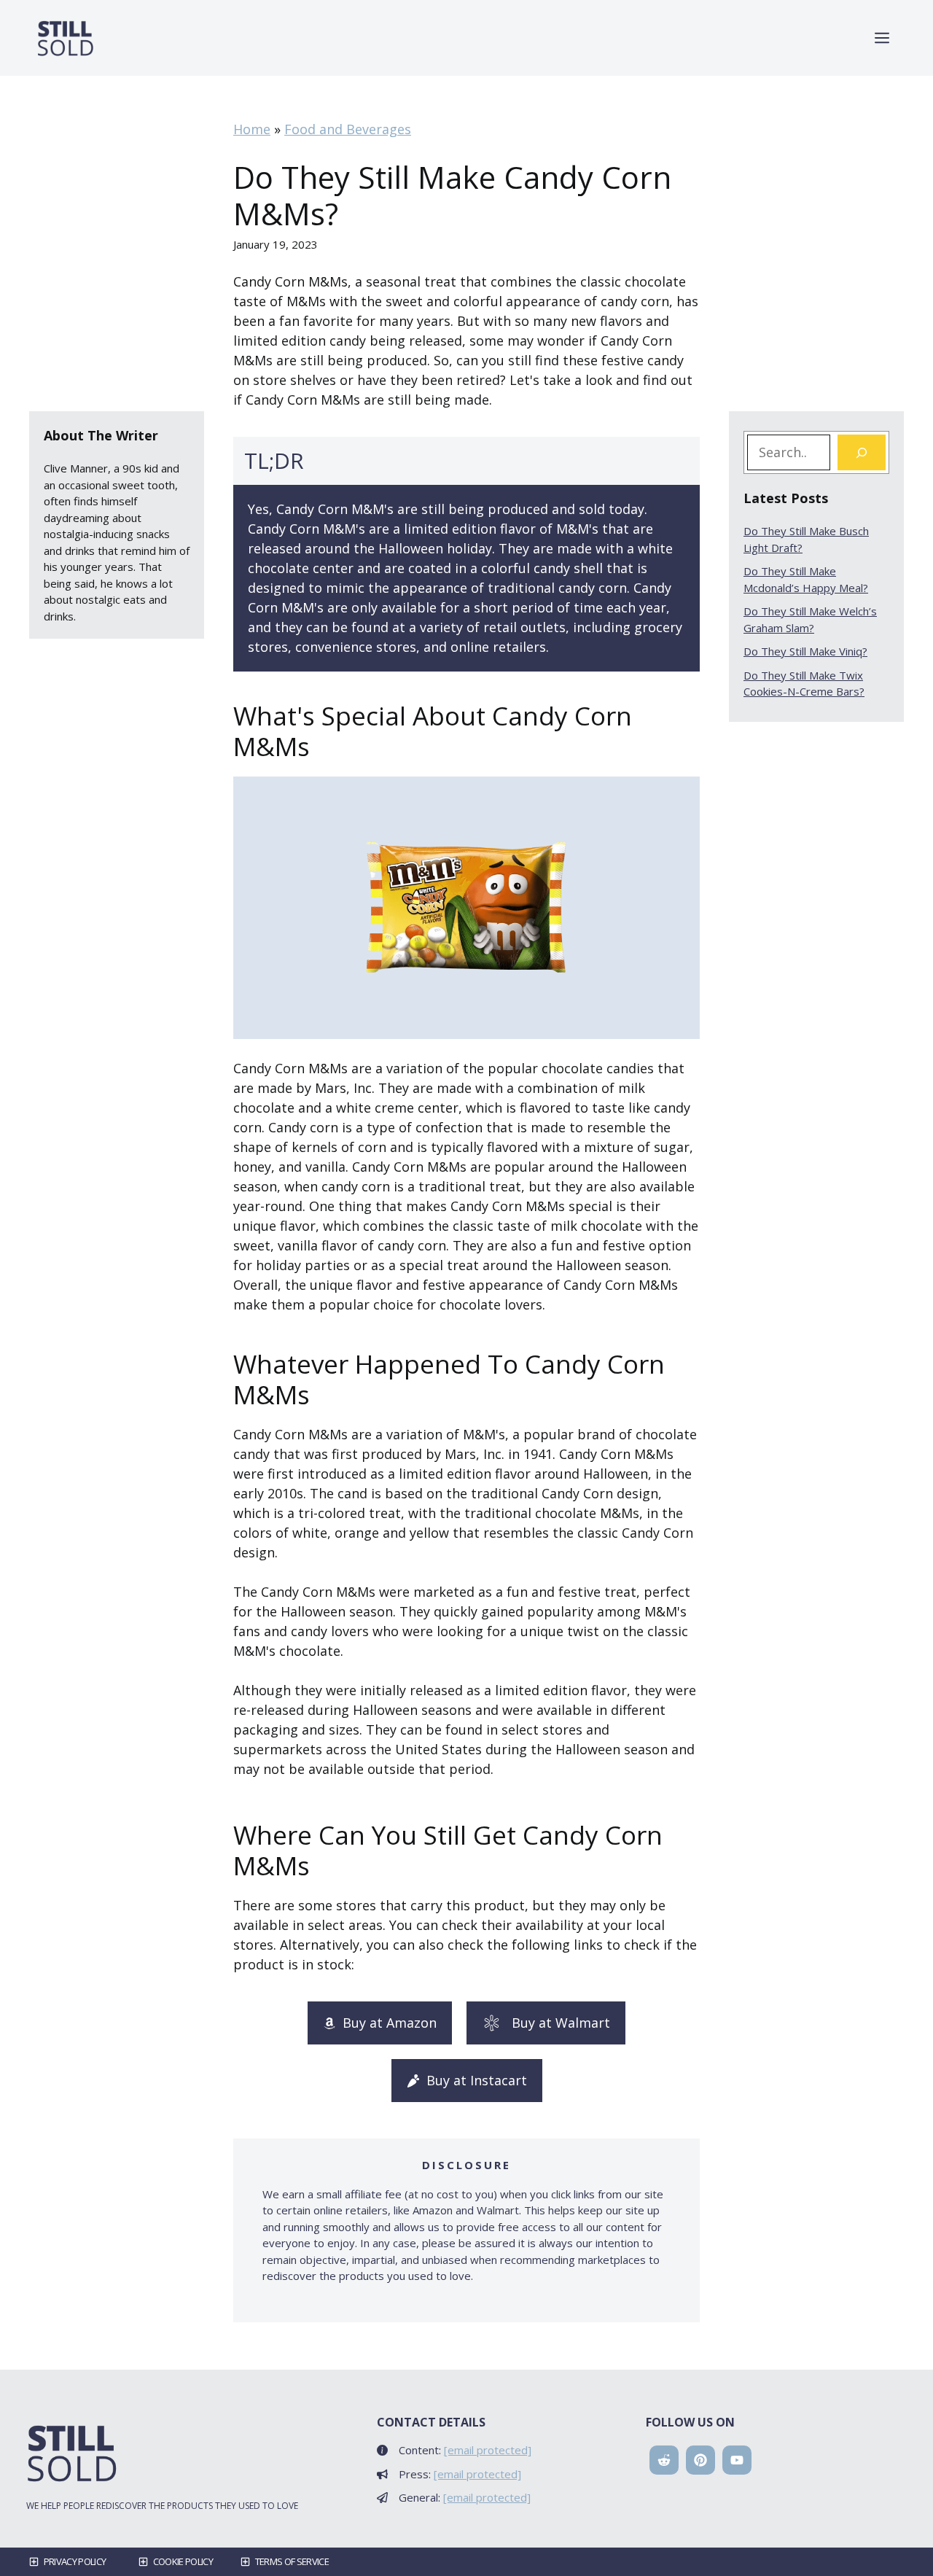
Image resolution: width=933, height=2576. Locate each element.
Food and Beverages (348, 129)
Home (252, 129)
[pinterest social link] (700, 2460)
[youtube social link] (737, 2460)
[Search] (862, 452)
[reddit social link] (664, 2460)
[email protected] (488, 2450)
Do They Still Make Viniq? (805, 651)
